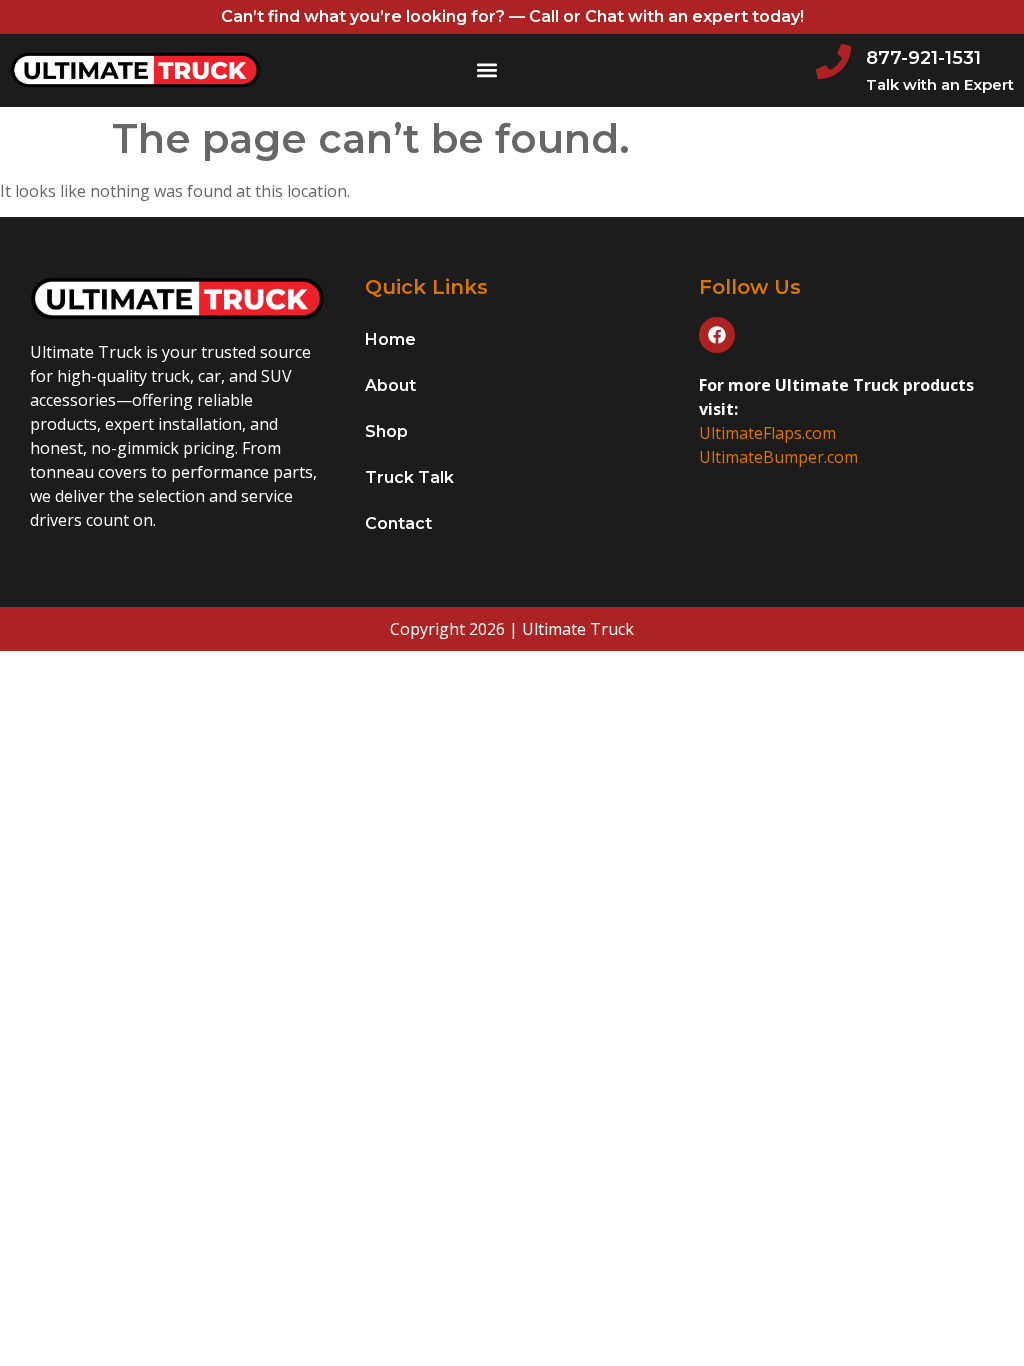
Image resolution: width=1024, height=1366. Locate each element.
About (390, 385)
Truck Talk (409, 477)
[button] (486, 70)
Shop (386, 431)
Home (390, 339)
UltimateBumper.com (778, 457)
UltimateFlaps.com (767, 433)
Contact (398, 523)
